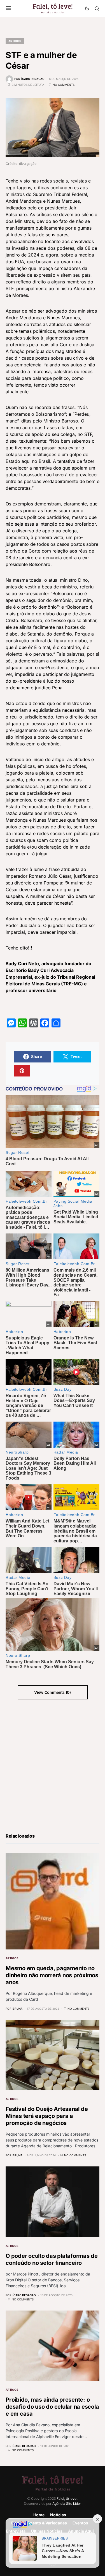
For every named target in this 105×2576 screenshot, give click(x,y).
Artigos (15, 41)
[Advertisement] (53, 1765)
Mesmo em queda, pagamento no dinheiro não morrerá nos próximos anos (52, 1975)
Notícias (58, 2515)
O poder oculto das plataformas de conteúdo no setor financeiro (52, 2259)
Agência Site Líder (67, 2504)
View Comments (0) (52, 1692)
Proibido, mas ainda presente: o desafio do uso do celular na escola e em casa (52, 2407)
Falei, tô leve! (67, 2498)
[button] (9, 8)
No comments (64, 85)
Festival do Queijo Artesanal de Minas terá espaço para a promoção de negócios (47, 2116)
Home (39, 2515)
